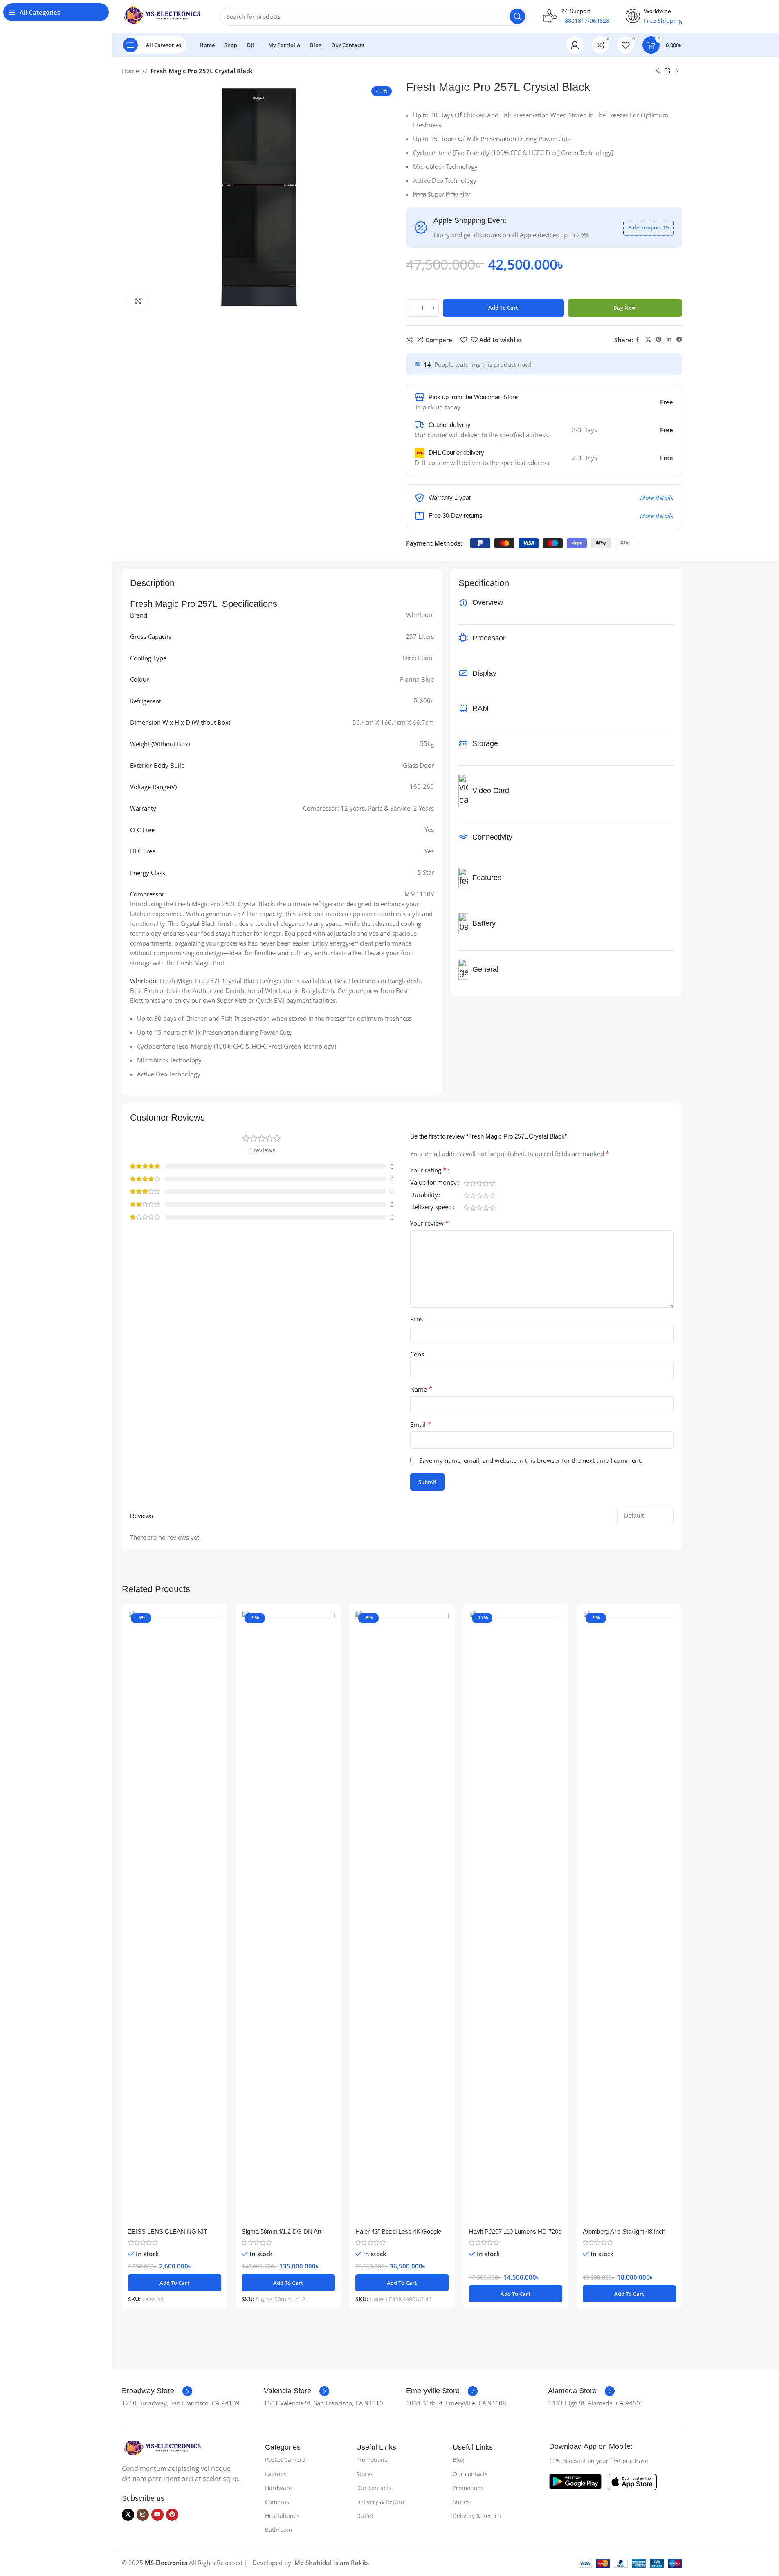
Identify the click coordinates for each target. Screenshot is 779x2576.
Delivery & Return (380, 2502)
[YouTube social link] (157, 2515)
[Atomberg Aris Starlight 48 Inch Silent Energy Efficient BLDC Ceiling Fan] (629, 1917)
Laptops (276, 2474)
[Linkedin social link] (669, 340)
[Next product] (677, 71)
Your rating (428, 1171)
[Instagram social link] (143, 2515)
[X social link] (648, 340)
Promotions (372, 2460)
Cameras (277, 2502)
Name (421, 1389)
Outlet (365, 2516)
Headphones (282, 2516)
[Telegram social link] (679, 340)
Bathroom (278, 2530)
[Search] (517, 16)
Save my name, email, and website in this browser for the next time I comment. (531, 1460)
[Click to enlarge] (138, 301)
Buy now (625, 308)
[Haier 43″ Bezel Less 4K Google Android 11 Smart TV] (402, 1917)
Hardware (278, 2488)
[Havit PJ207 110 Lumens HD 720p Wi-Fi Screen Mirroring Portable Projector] (516, 1917)
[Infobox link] (157, 2391)
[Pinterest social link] (659, 340)
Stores (365, 2474)
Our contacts (374, 2488)
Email (421, 1424)
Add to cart (503, 308)
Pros (416, 1319)
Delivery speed (431, 1207)
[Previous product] (658, 71)
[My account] (575, 45)
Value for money (433, 1183)
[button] (175, 2283)
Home (130, 71)
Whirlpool (144, 981)
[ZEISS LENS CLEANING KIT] (175, 1917)
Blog (459, 2460)
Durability (424, 1195)
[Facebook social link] (638, 340)
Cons (417, 1354)
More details (657, 498)
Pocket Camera (285, 2460)
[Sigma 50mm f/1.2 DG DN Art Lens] (288, 1917)
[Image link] (163, 2448)
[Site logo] (163, 16)
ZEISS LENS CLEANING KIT (168, 2231)
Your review (430, 1223)
